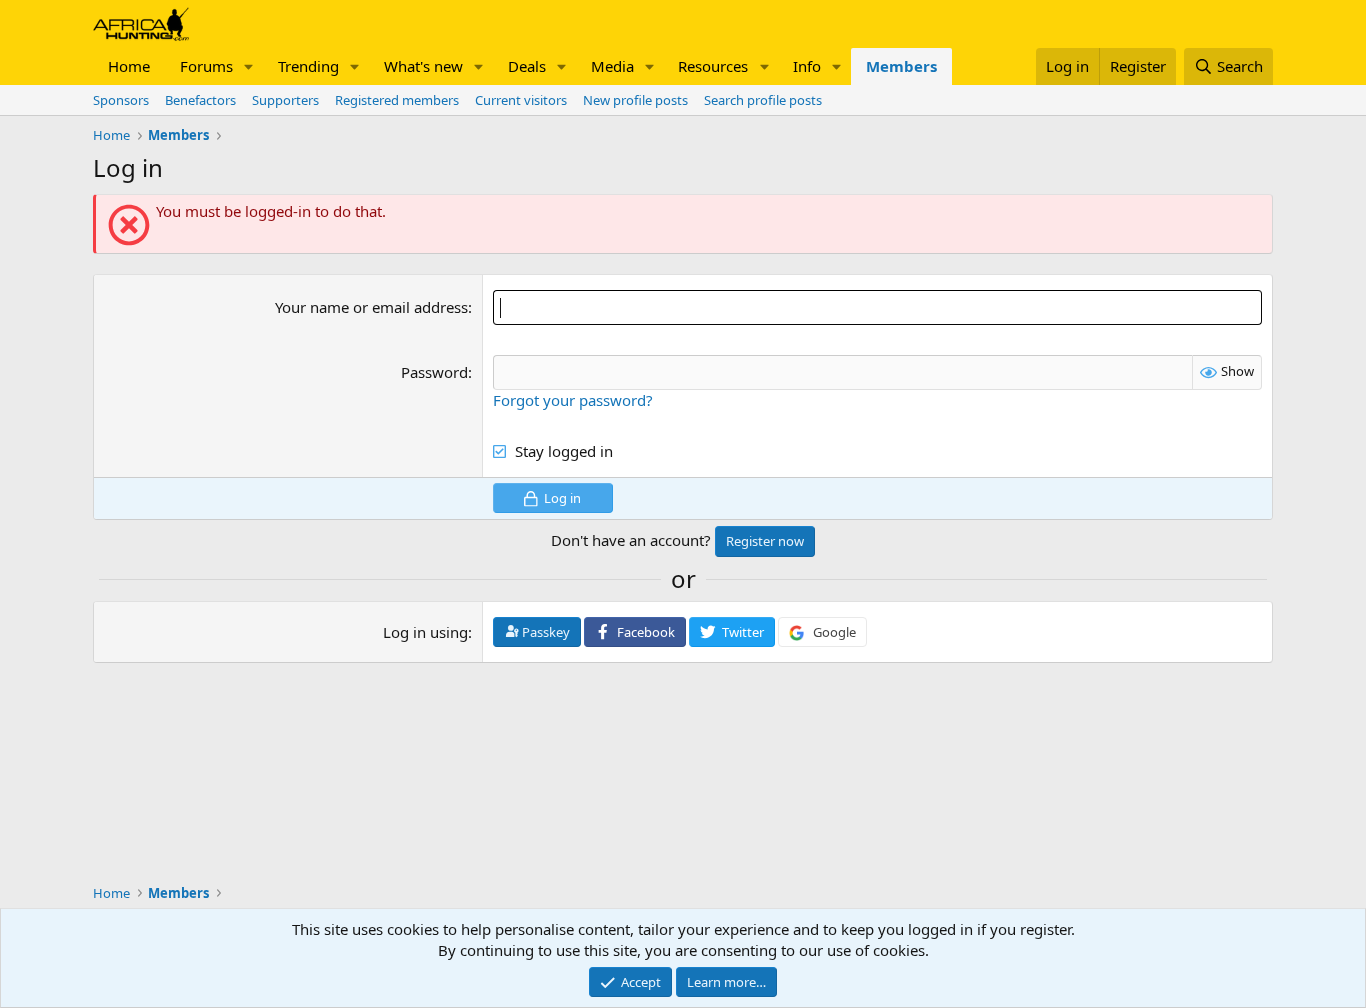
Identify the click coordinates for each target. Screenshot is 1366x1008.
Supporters (285, 100)
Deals (527, 66)
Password (434, 372)
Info (807, 66)
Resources (713, 66)
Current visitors (521, 100)
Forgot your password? (573, 400)
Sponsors (121, 100)
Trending (308, 66)
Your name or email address (371, 307)
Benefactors (200, 100)
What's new (423, 66)
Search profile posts (763, 100)
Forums (206, 66)
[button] (249, 66)
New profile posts (635, 100)
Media (612, 66)
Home (129, 66)
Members (901, 66)
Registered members (397, 100)
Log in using (425, 632)
